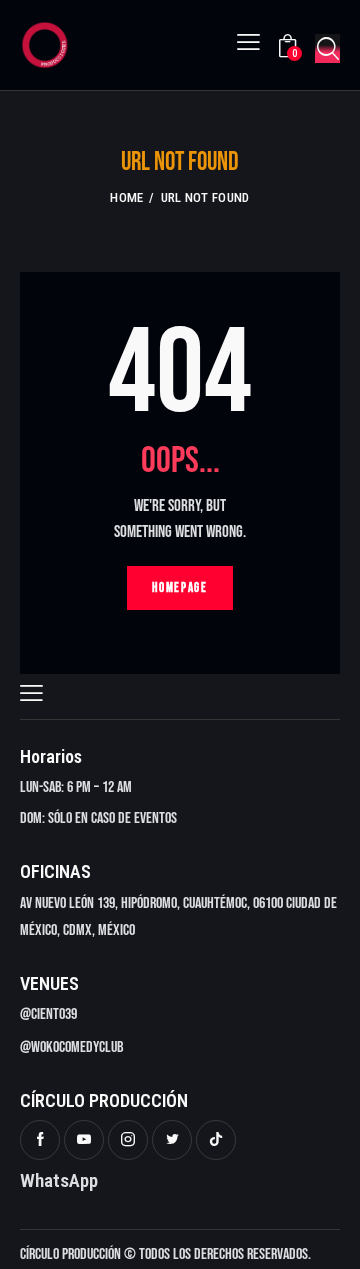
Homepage (180, 588)
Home (126, 197)
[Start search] (327, 48)
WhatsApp (59, 1180)
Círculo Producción (70, 1254)
